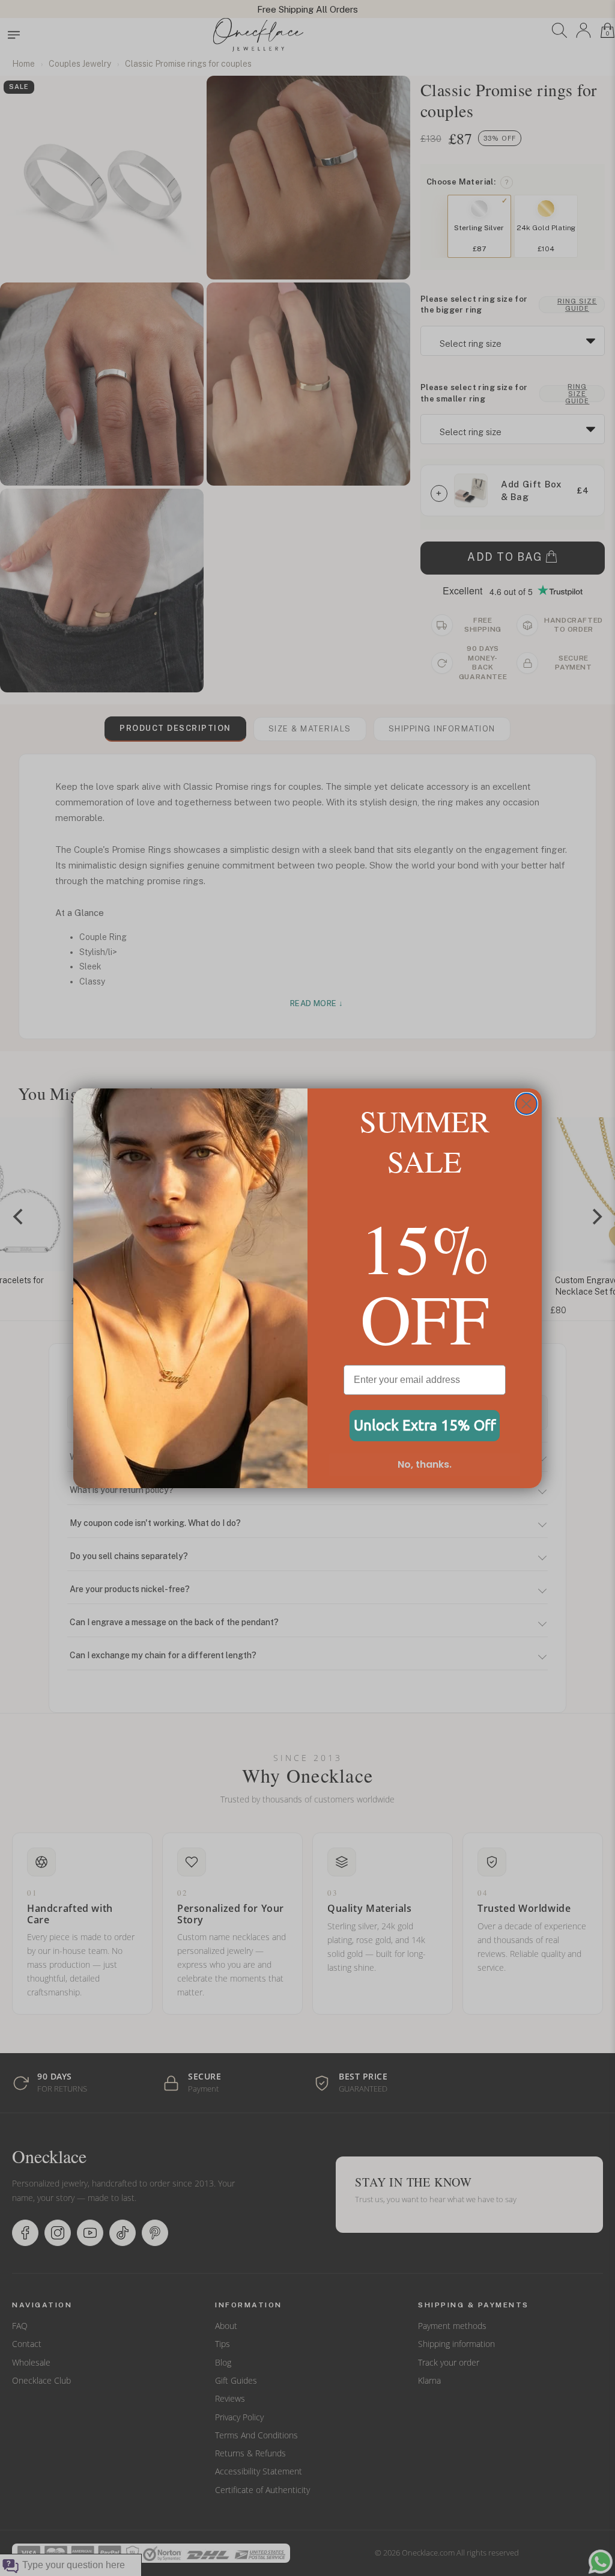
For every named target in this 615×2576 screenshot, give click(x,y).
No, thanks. (425, 1464)
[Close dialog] (526, 1104)
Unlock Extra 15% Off (425, 1425)
